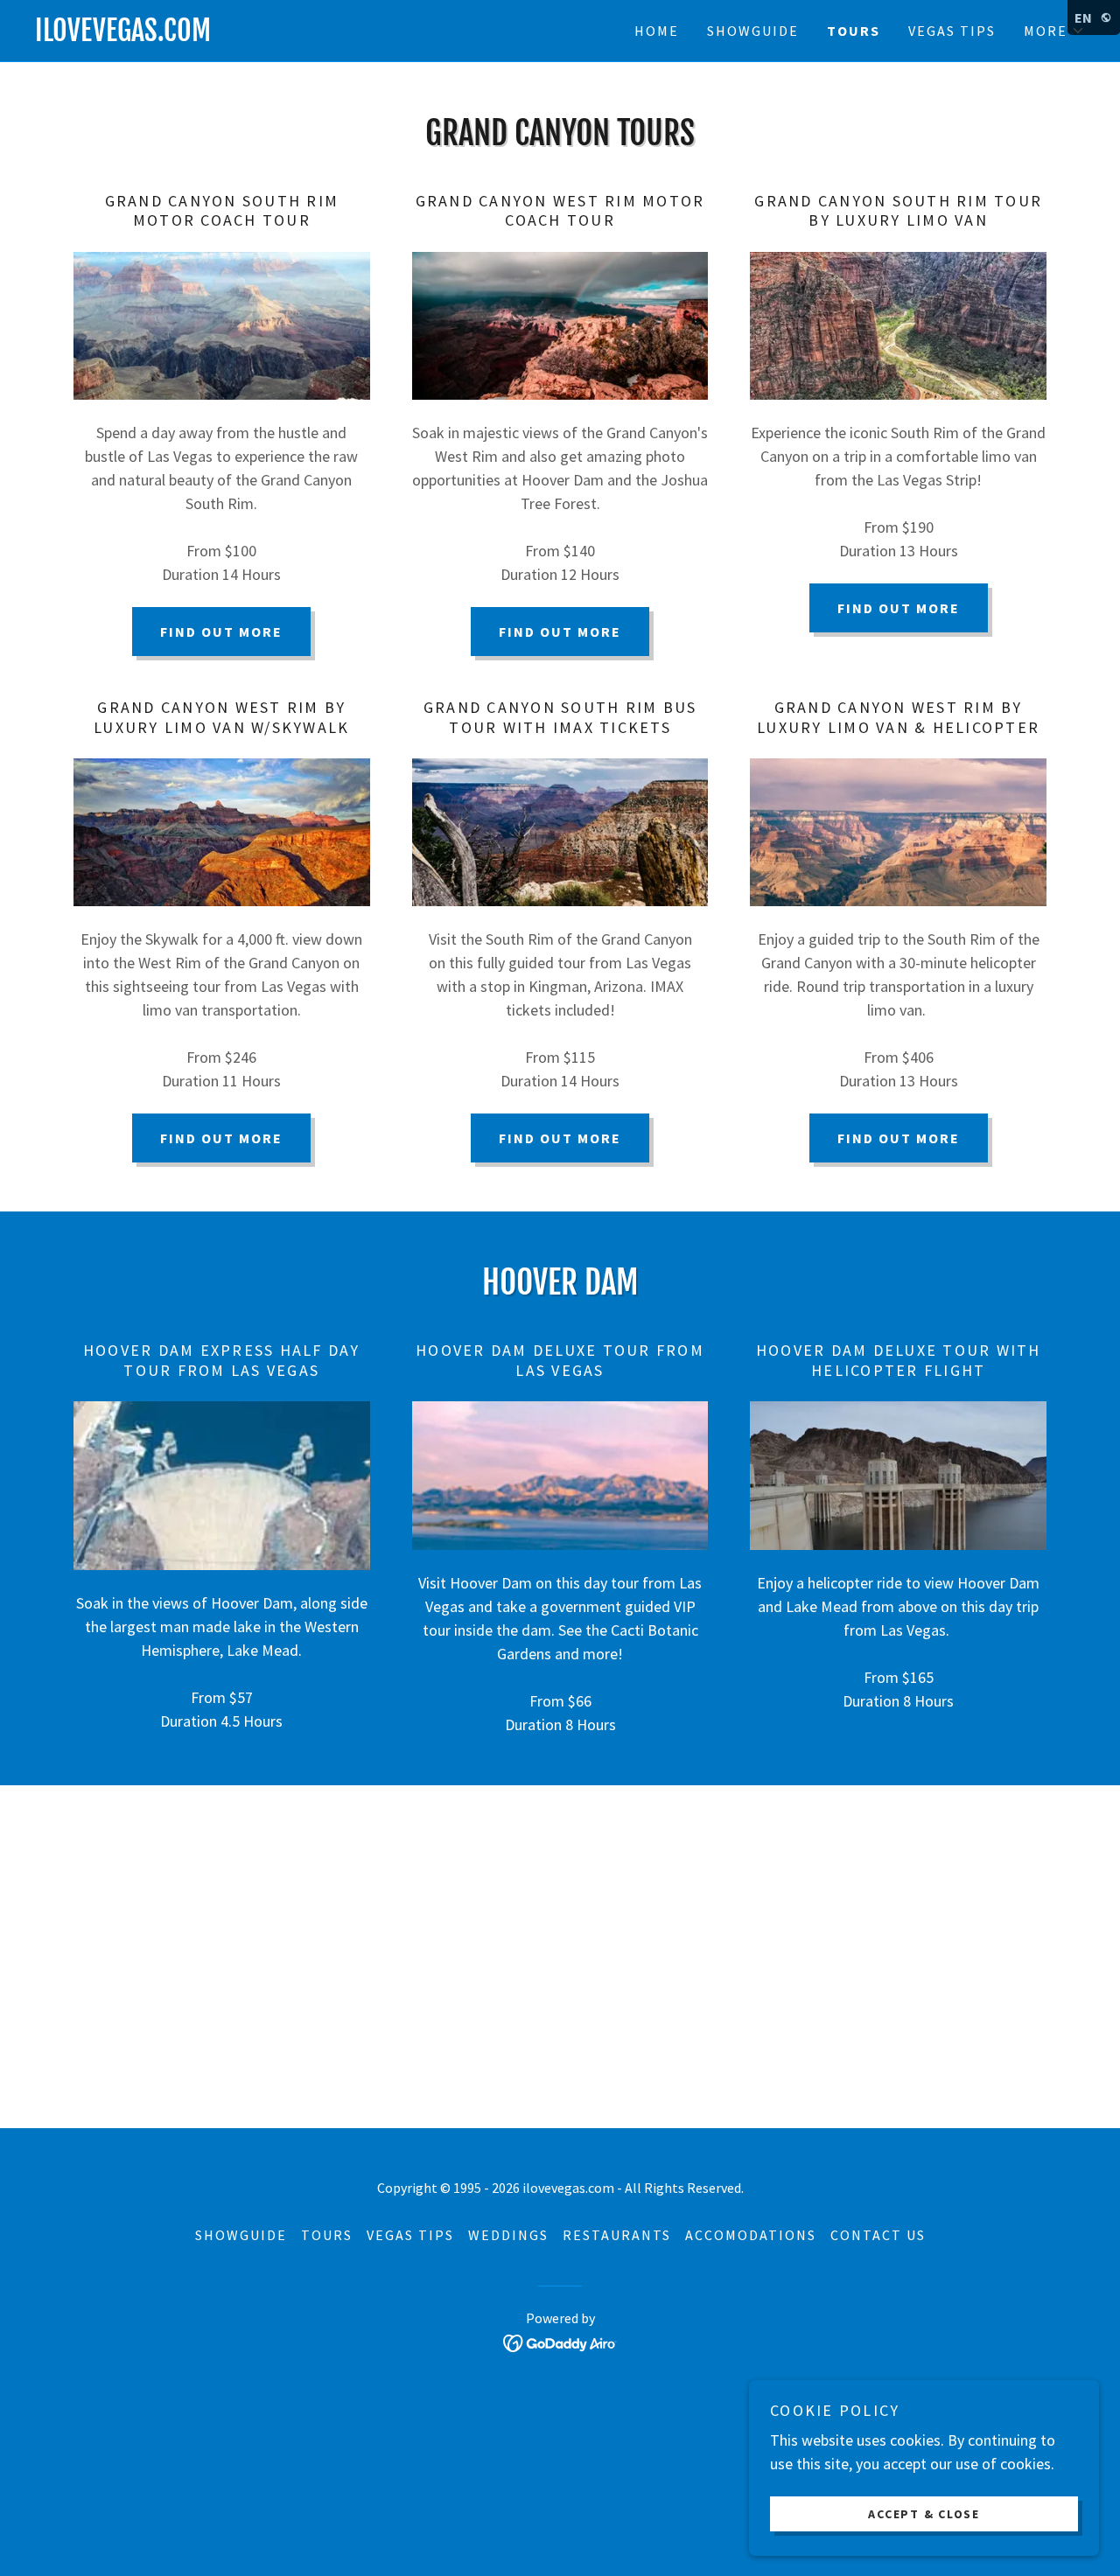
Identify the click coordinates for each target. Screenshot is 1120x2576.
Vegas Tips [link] (952, 31)
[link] (297, 35)
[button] (1054, 31)
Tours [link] (854, 31)
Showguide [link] (753, 31)
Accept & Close (924, 2513)
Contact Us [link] (878, 2235)
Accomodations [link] (751, 2235)
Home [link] (657, 31)
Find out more (221, 632)
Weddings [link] (508, 2235)
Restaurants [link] (617, 2235)
